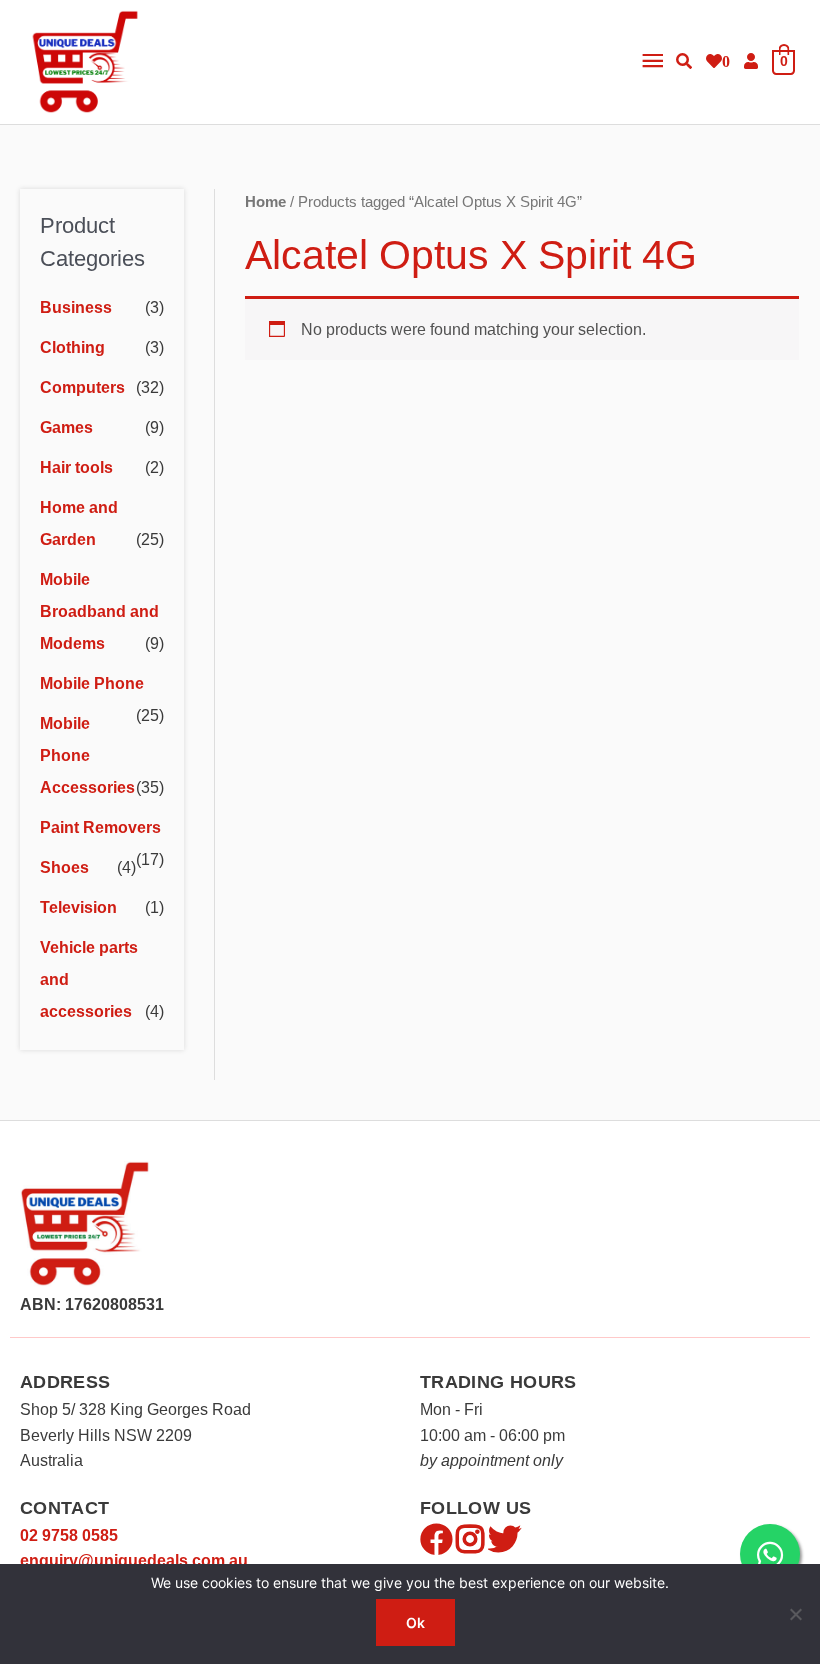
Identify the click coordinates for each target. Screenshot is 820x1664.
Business (76, 307)
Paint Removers (100, 827)
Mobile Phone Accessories (87, 755)
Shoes (64, 867)
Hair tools (76, 467)
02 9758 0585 (69, 1535)
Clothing (72, 347)
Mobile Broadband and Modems (99, 611)
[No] (795, 1614)
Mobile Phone (92, 683)
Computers (82, 387)
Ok (415, 1622)
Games (66, 427)
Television (78, 907)
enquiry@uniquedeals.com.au (134, 1560)
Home (265, 202)
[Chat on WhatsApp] (770, 1554)
